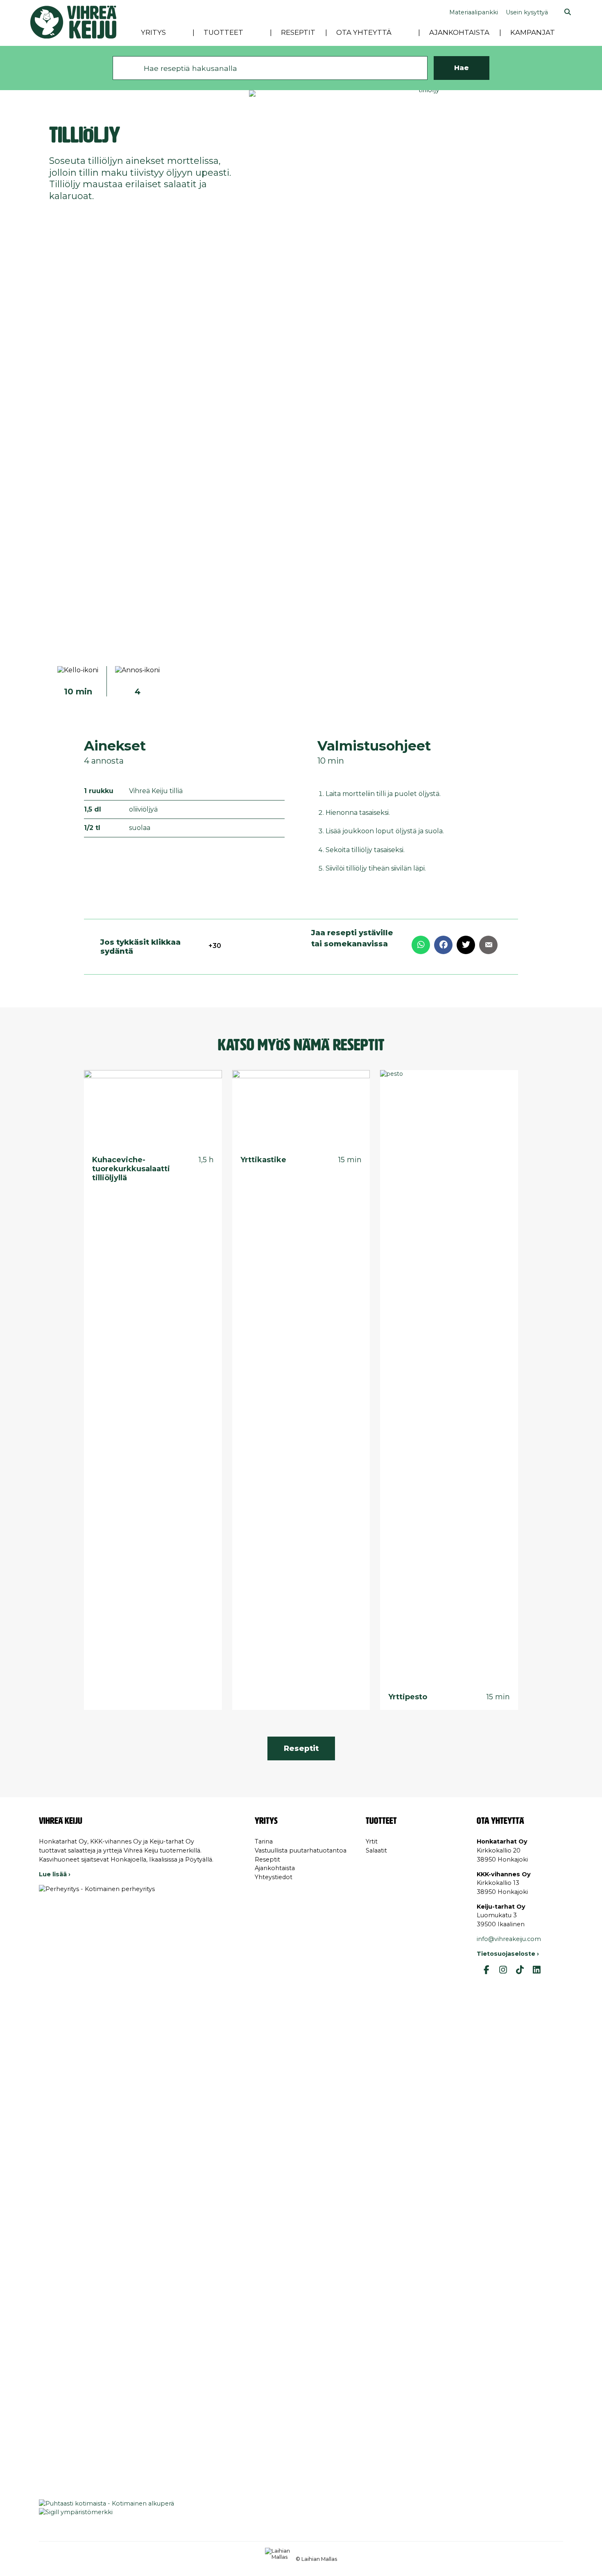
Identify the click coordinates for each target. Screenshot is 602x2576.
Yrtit (372, 1841)
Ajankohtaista (459, 32)
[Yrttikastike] (301, 1109)
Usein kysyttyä (527, 12)
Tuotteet (223, 32)
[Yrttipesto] (449, 1377)
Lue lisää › (55, 1874)
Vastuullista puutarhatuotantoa (301, 1850)
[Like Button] (197, 946)
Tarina (264, 1841)
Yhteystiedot (274, 1877)
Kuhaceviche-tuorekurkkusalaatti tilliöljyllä (131, 1169)
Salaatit (376, 1850)
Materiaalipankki (474, 12)
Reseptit (298, 32)
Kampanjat (533, 32)
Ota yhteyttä (364, 32)
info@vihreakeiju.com (509, 1939)
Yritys (153, 32)
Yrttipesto (408, 1697)
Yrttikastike (263, 1160)
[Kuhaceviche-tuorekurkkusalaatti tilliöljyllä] (153, 1109)
